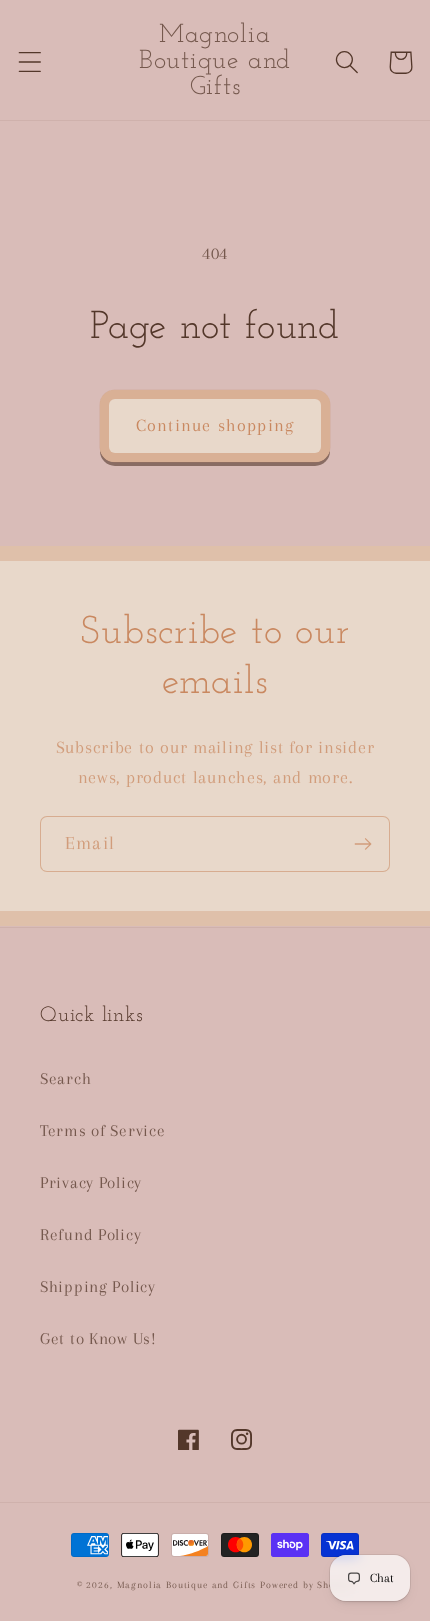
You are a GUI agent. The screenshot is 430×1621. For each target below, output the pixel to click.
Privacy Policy (91, 1182)
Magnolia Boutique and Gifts (187, 1584)
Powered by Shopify (306, 1584)
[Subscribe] (362, 844)
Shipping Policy (98, 1286)
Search (65, 1078)
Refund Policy (90, 1234)
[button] (30, 62)
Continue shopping (215, 425)
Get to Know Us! (98, 1338)
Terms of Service (103, 1130)
